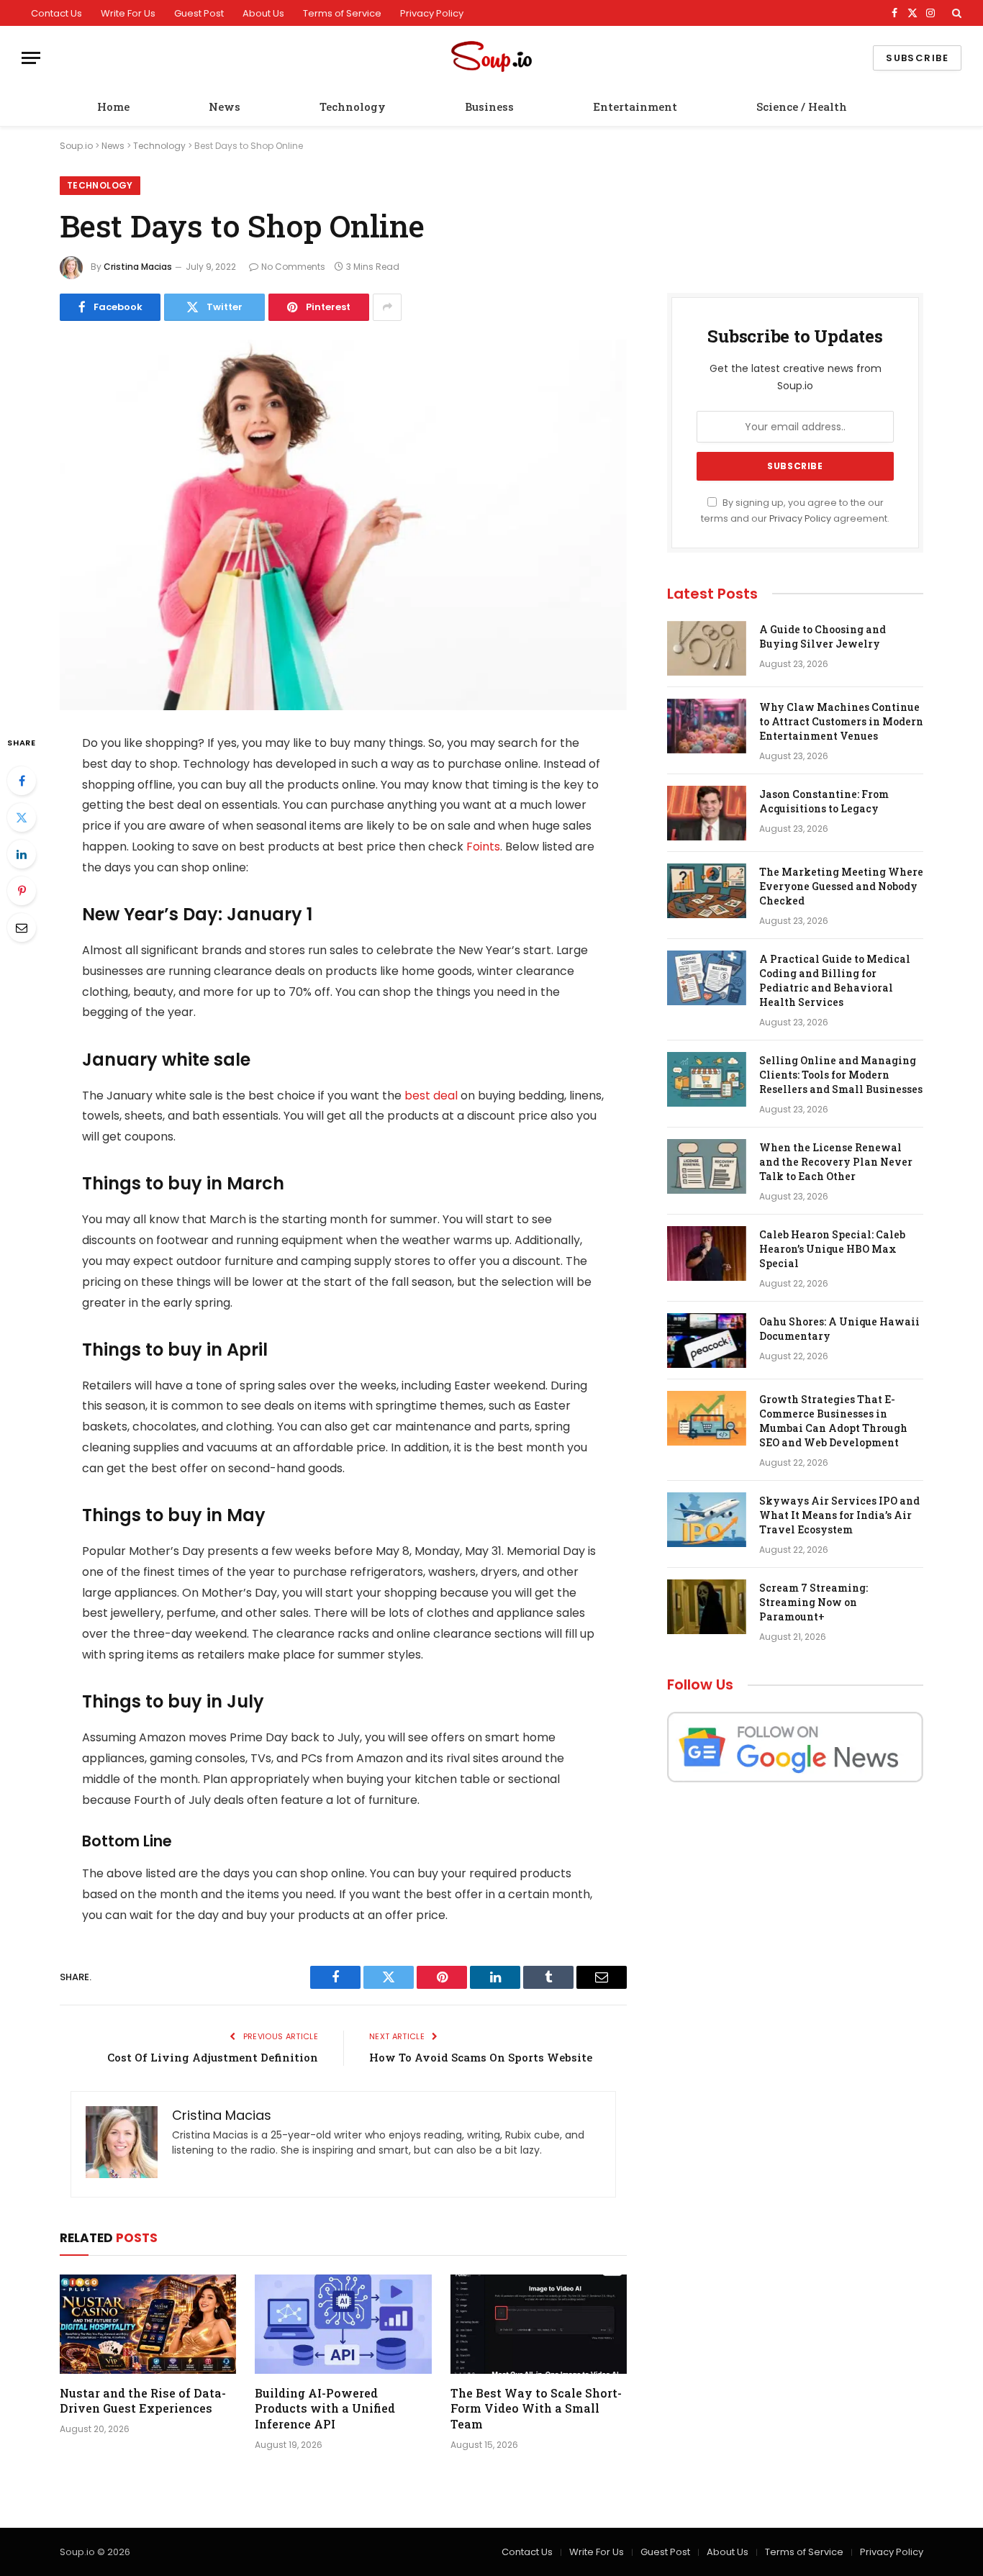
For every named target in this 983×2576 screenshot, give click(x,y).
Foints (483, 847)
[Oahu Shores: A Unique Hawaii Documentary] (707, 1341)
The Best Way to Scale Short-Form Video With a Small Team (536, 2409)
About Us (263, 13)
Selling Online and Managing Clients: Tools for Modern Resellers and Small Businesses (841, 1075)
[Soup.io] (491, 58)
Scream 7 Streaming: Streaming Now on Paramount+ (814, 1602)
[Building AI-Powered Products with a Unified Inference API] (343, 2324)
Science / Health (802, 106)
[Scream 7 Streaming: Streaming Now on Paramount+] (707, 1607)
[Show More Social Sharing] (387, 307)
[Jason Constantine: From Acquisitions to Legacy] (707, 813)
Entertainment (635, 106)
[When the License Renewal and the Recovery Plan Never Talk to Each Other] (707, 1166)
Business (489, 106)
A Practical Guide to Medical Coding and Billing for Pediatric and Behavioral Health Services (835, 980)
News (225, 106)
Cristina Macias (138, 267)
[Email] (22, 928)
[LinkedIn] (22, 854)
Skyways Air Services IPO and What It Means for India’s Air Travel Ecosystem (839, 1515)
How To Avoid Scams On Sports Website (481, 2057)
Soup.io (76, 146)
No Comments (293, 267)
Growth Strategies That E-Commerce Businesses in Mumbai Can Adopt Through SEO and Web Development (833, 1421)
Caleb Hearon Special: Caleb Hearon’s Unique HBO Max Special (832, 1249)
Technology (353, 106)
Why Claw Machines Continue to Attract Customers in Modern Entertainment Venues (841, 721)
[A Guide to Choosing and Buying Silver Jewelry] (707, 648)
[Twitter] (22, 817)
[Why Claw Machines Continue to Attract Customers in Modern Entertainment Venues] (707, 726)
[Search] (955, 13)
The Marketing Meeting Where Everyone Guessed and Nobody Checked (841, 886)
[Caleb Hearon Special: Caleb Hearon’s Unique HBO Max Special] (707, 1253)
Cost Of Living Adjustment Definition (213, 2057)
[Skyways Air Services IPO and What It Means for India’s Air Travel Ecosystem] (707, 1520)
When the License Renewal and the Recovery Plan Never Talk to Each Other (836, 1162)
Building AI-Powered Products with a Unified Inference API (325, 2409)
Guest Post (199, 13)
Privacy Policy (432, 13)
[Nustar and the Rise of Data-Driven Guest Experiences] (148, 2324)
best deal (431, 1096)
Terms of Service (342, 13)
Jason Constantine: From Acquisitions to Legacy (824, 801)
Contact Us (56, 13)
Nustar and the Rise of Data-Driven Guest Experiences (143, 2401)
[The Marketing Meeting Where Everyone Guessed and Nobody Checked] (707, 891)
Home (113, 106)
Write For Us (128, 13)
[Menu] (31, 58)
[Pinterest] (22, 891)
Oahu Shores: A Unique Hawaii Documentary (839, 1329)
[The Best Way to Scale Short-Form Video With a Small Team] (539, 2324)
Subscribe (917, 58)
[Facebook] (22, 781)
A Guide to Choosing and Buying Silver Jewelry (823, 636)
